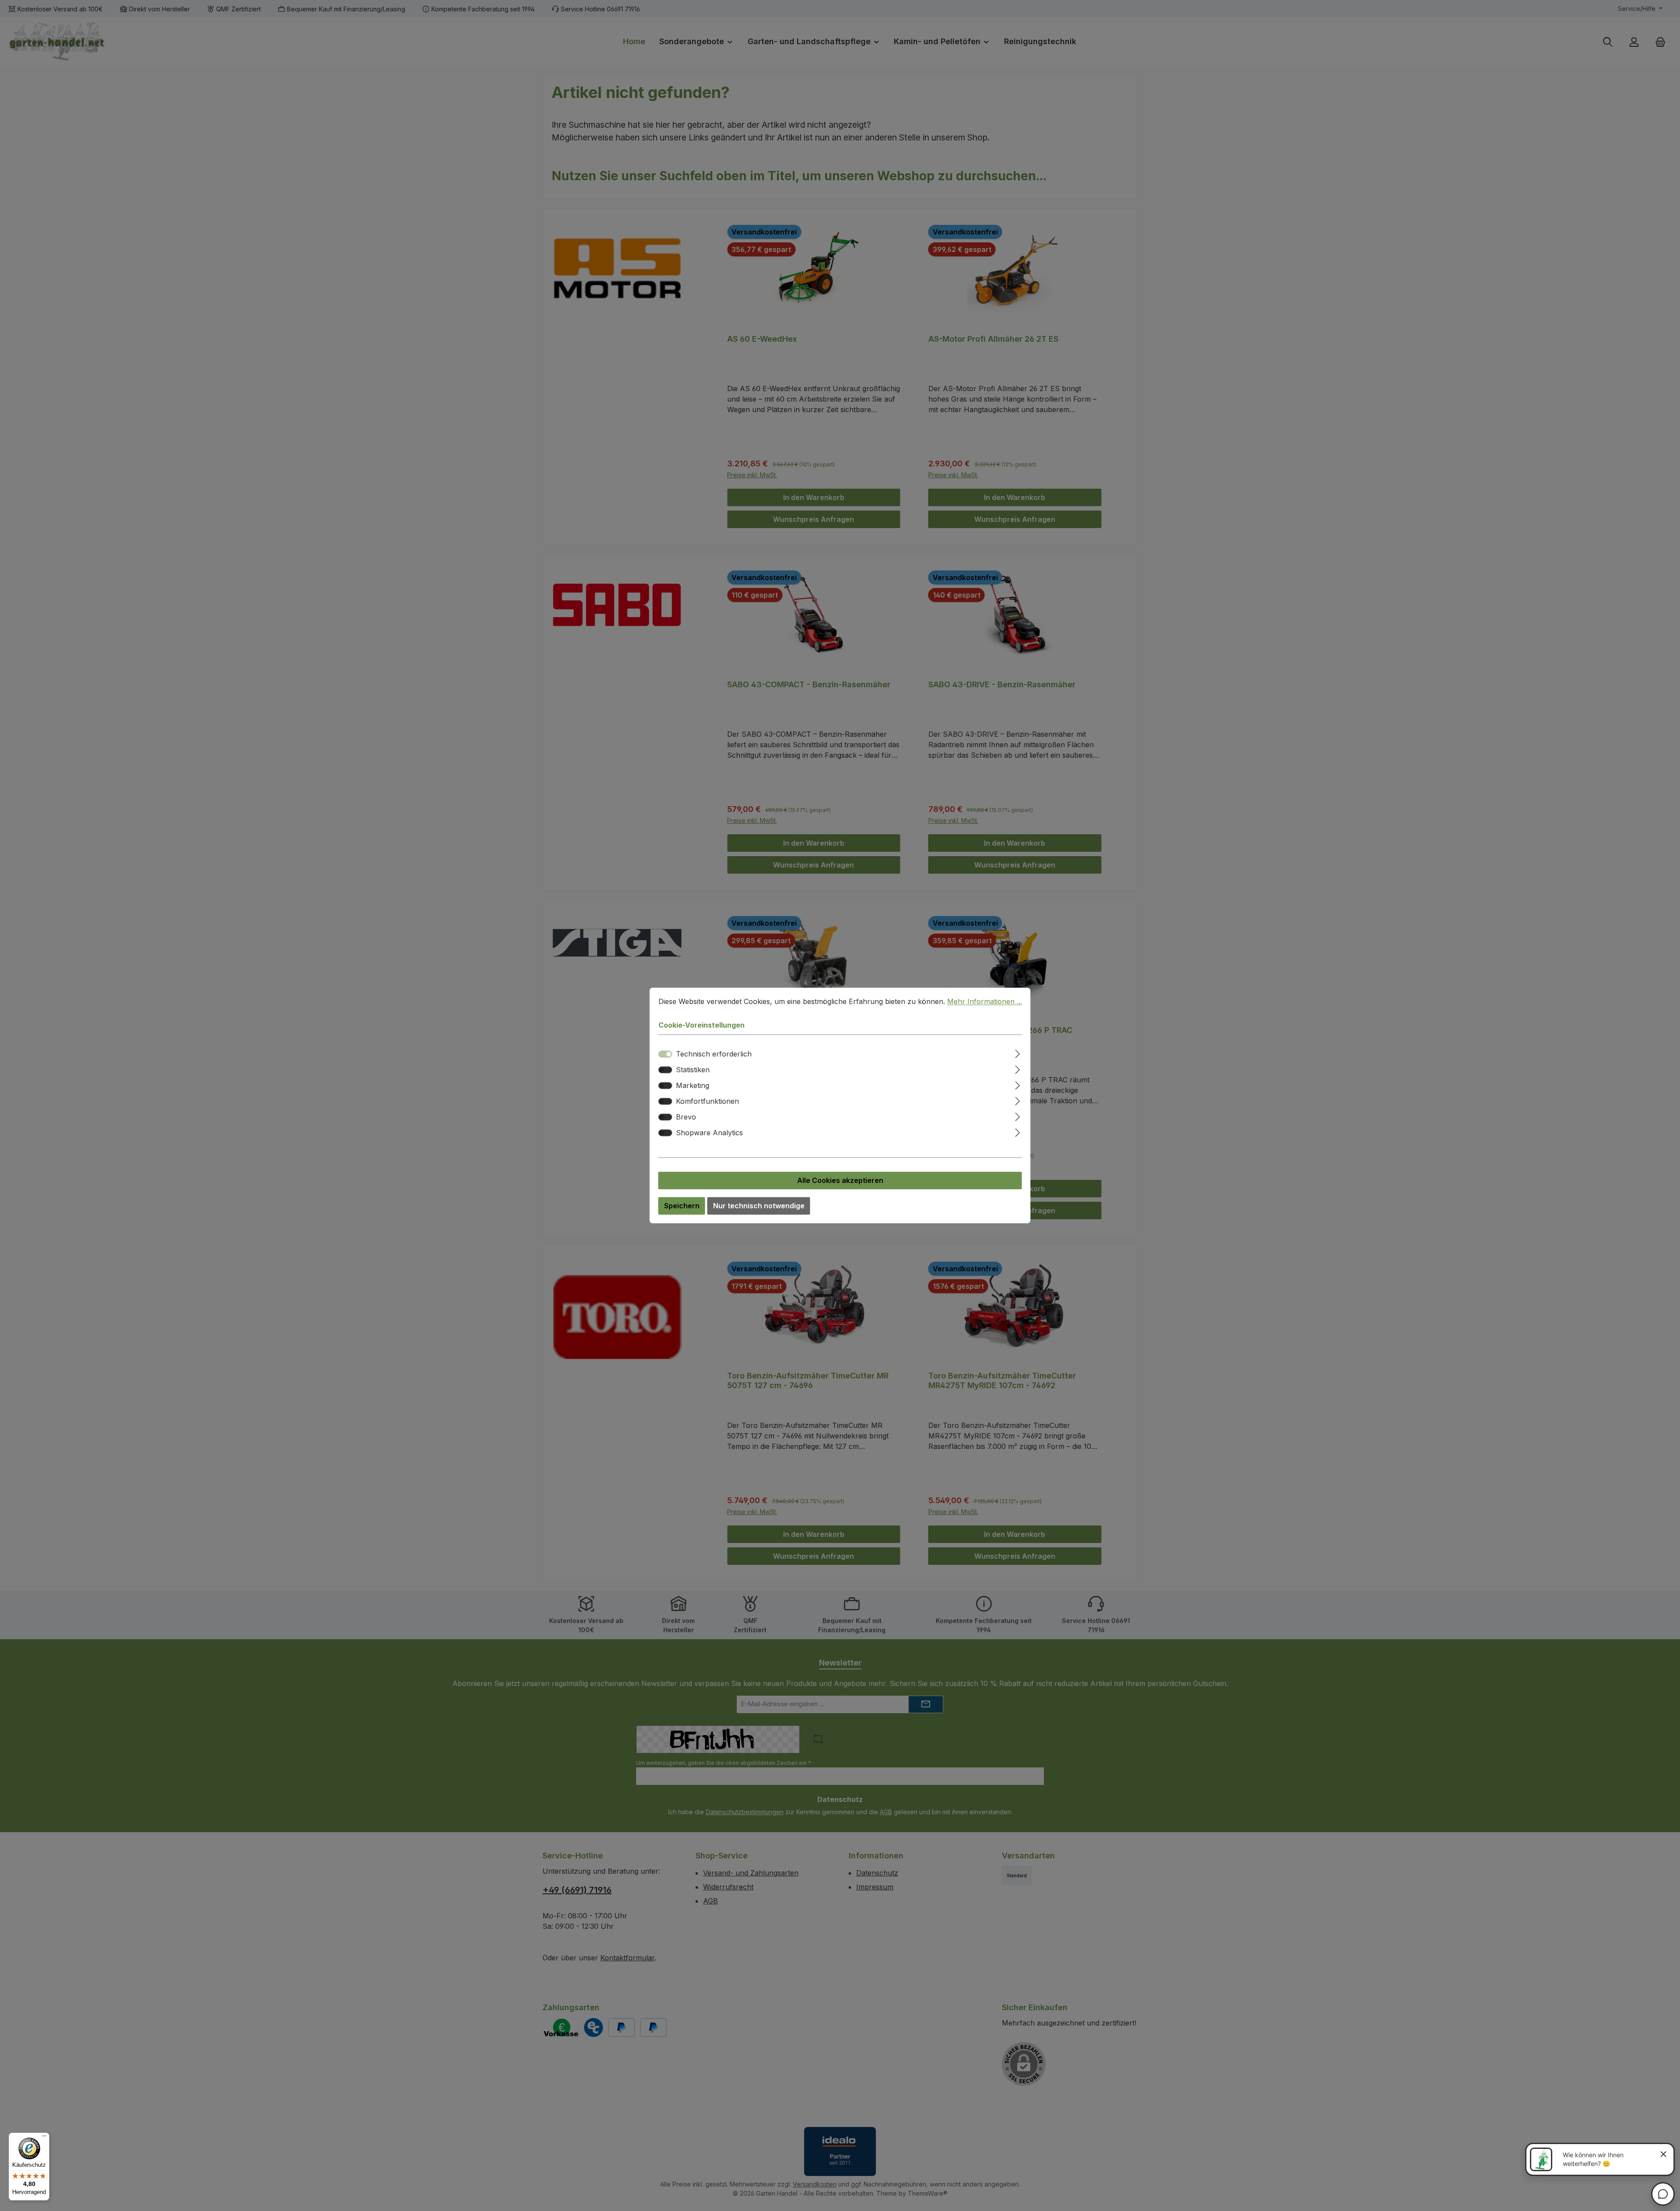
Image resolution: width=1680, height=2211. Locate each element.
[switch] (665, 1070)
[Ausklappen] (1017, 1053)
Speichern (682, 1206)
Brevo (686, 1117)
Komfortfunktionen (707, 1102)
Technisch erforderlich (714, 1054)
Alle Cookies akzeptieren (840, 1181)
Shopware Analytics (709, 1133)
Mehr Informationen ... (985, 1001)
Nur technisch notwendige (759, 1206)
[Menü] (44, 2138)
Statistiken (693, 1070)
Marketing (693, 1086)
